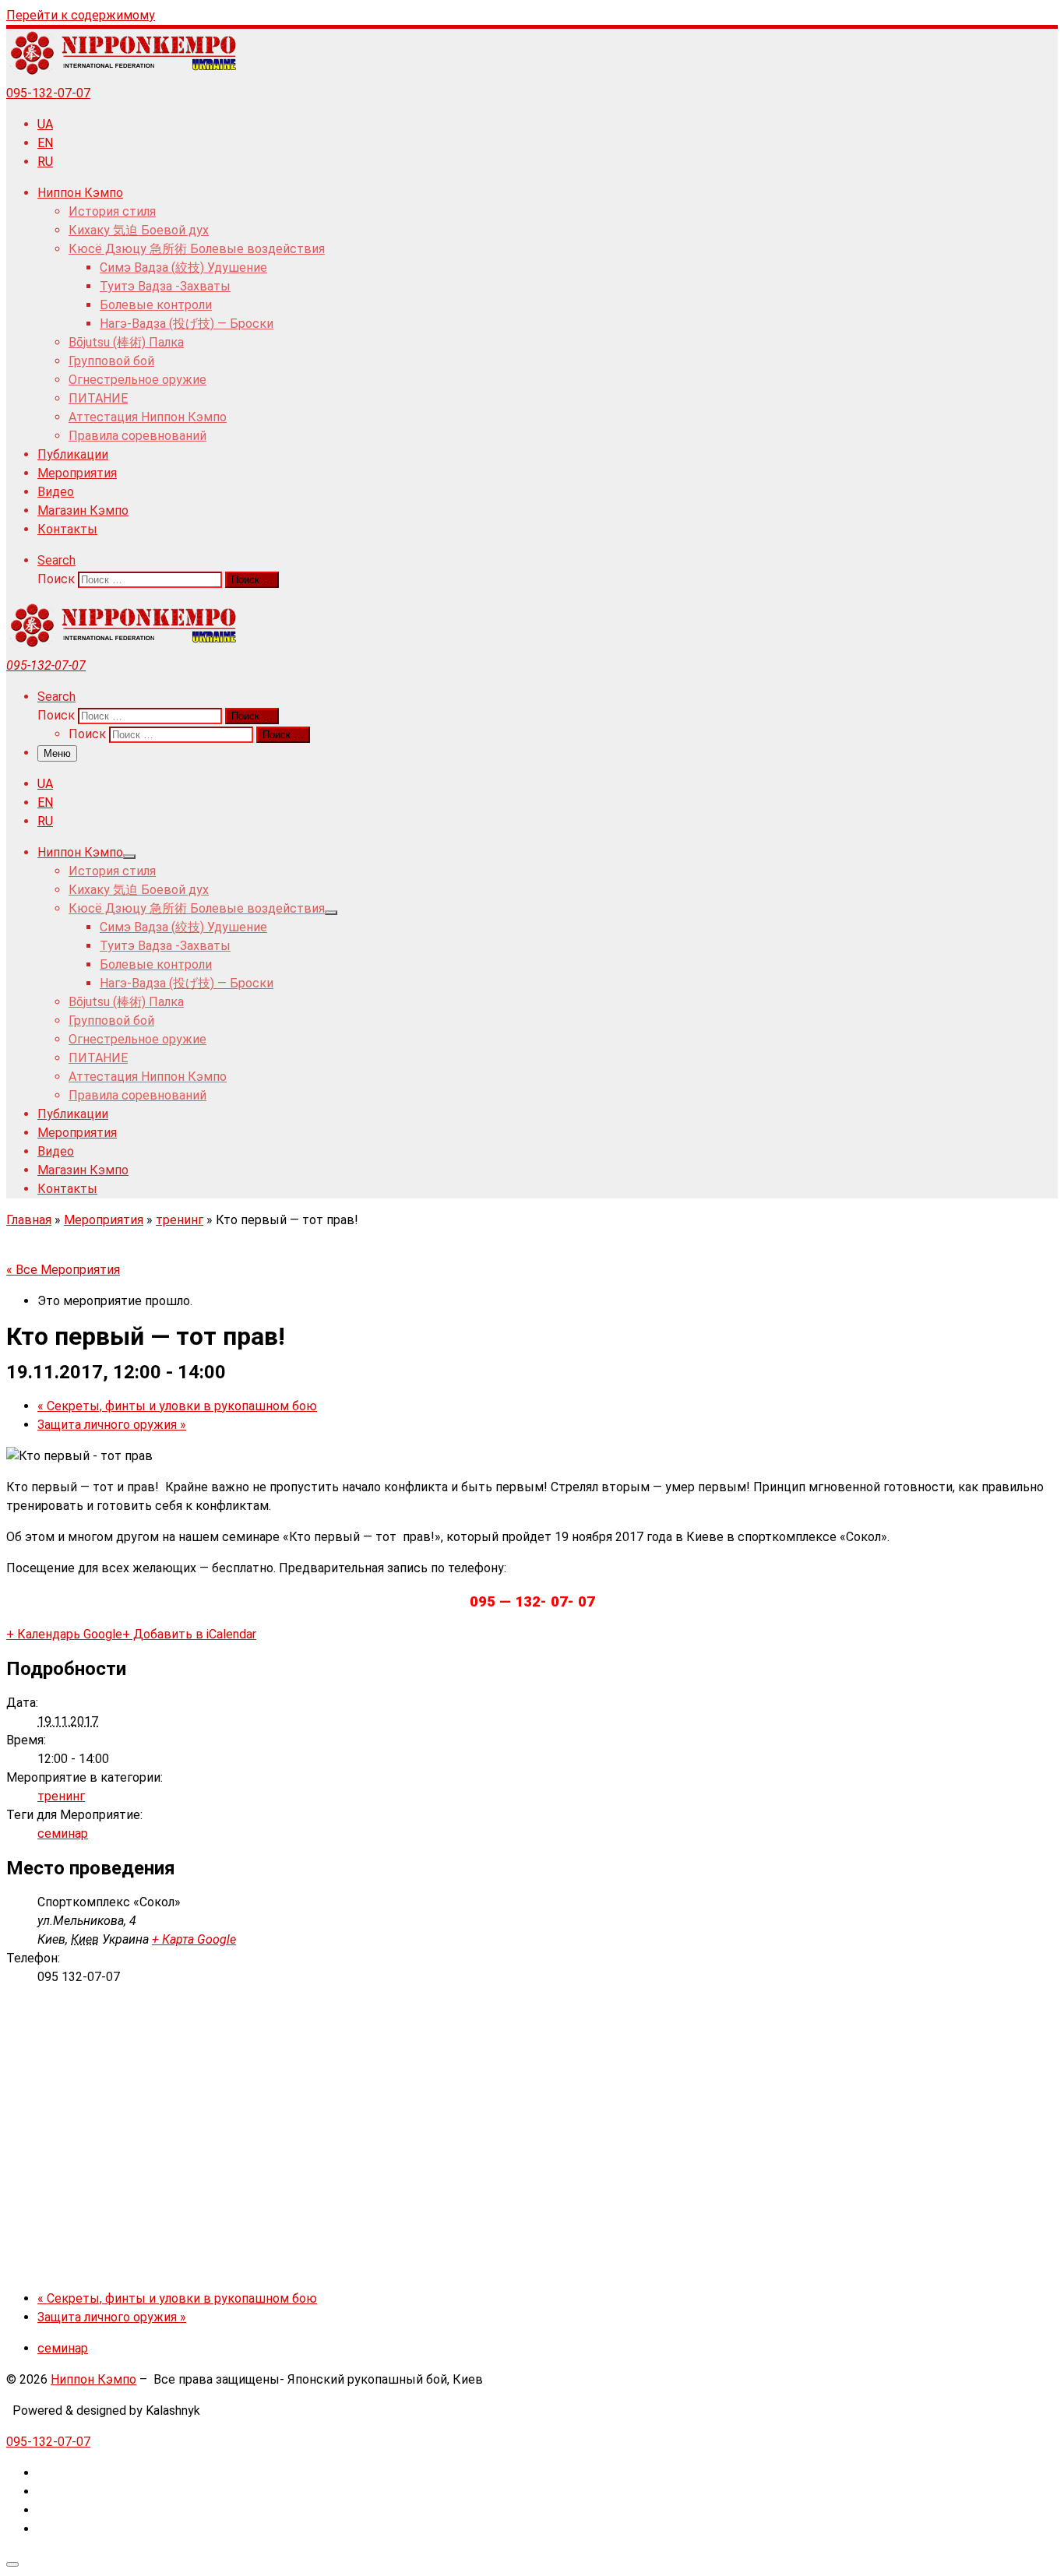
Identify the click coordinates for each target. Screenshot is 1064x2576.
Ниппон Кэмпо (93, 2379)
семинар (63, 1833)
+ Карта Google (194, 1939)
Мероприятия (104, 1220)
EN (45, 143)
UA (45, 124)
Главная (29, 1220)
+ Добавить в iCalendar (189, 1634)
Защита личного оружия (112, 1425)
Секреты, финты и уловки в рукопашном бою (177, 1406)
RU (45, 162)
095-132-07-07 (48, 93)
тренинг (180, 1220)
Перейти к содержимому (81, 15)
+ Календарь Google (64, 1634)
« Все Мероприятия (63, 1270)
